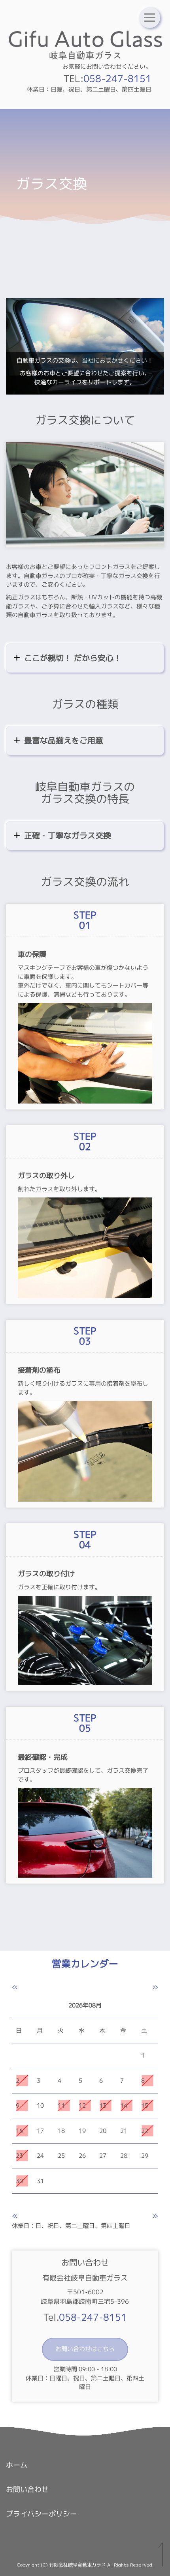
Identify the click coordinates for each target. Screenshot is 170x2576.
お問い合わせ (27, 2489)
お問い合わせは (85, 2349)
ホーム (17, 2465)
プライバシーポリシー (42, 2514)
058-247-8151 (117, 78)
